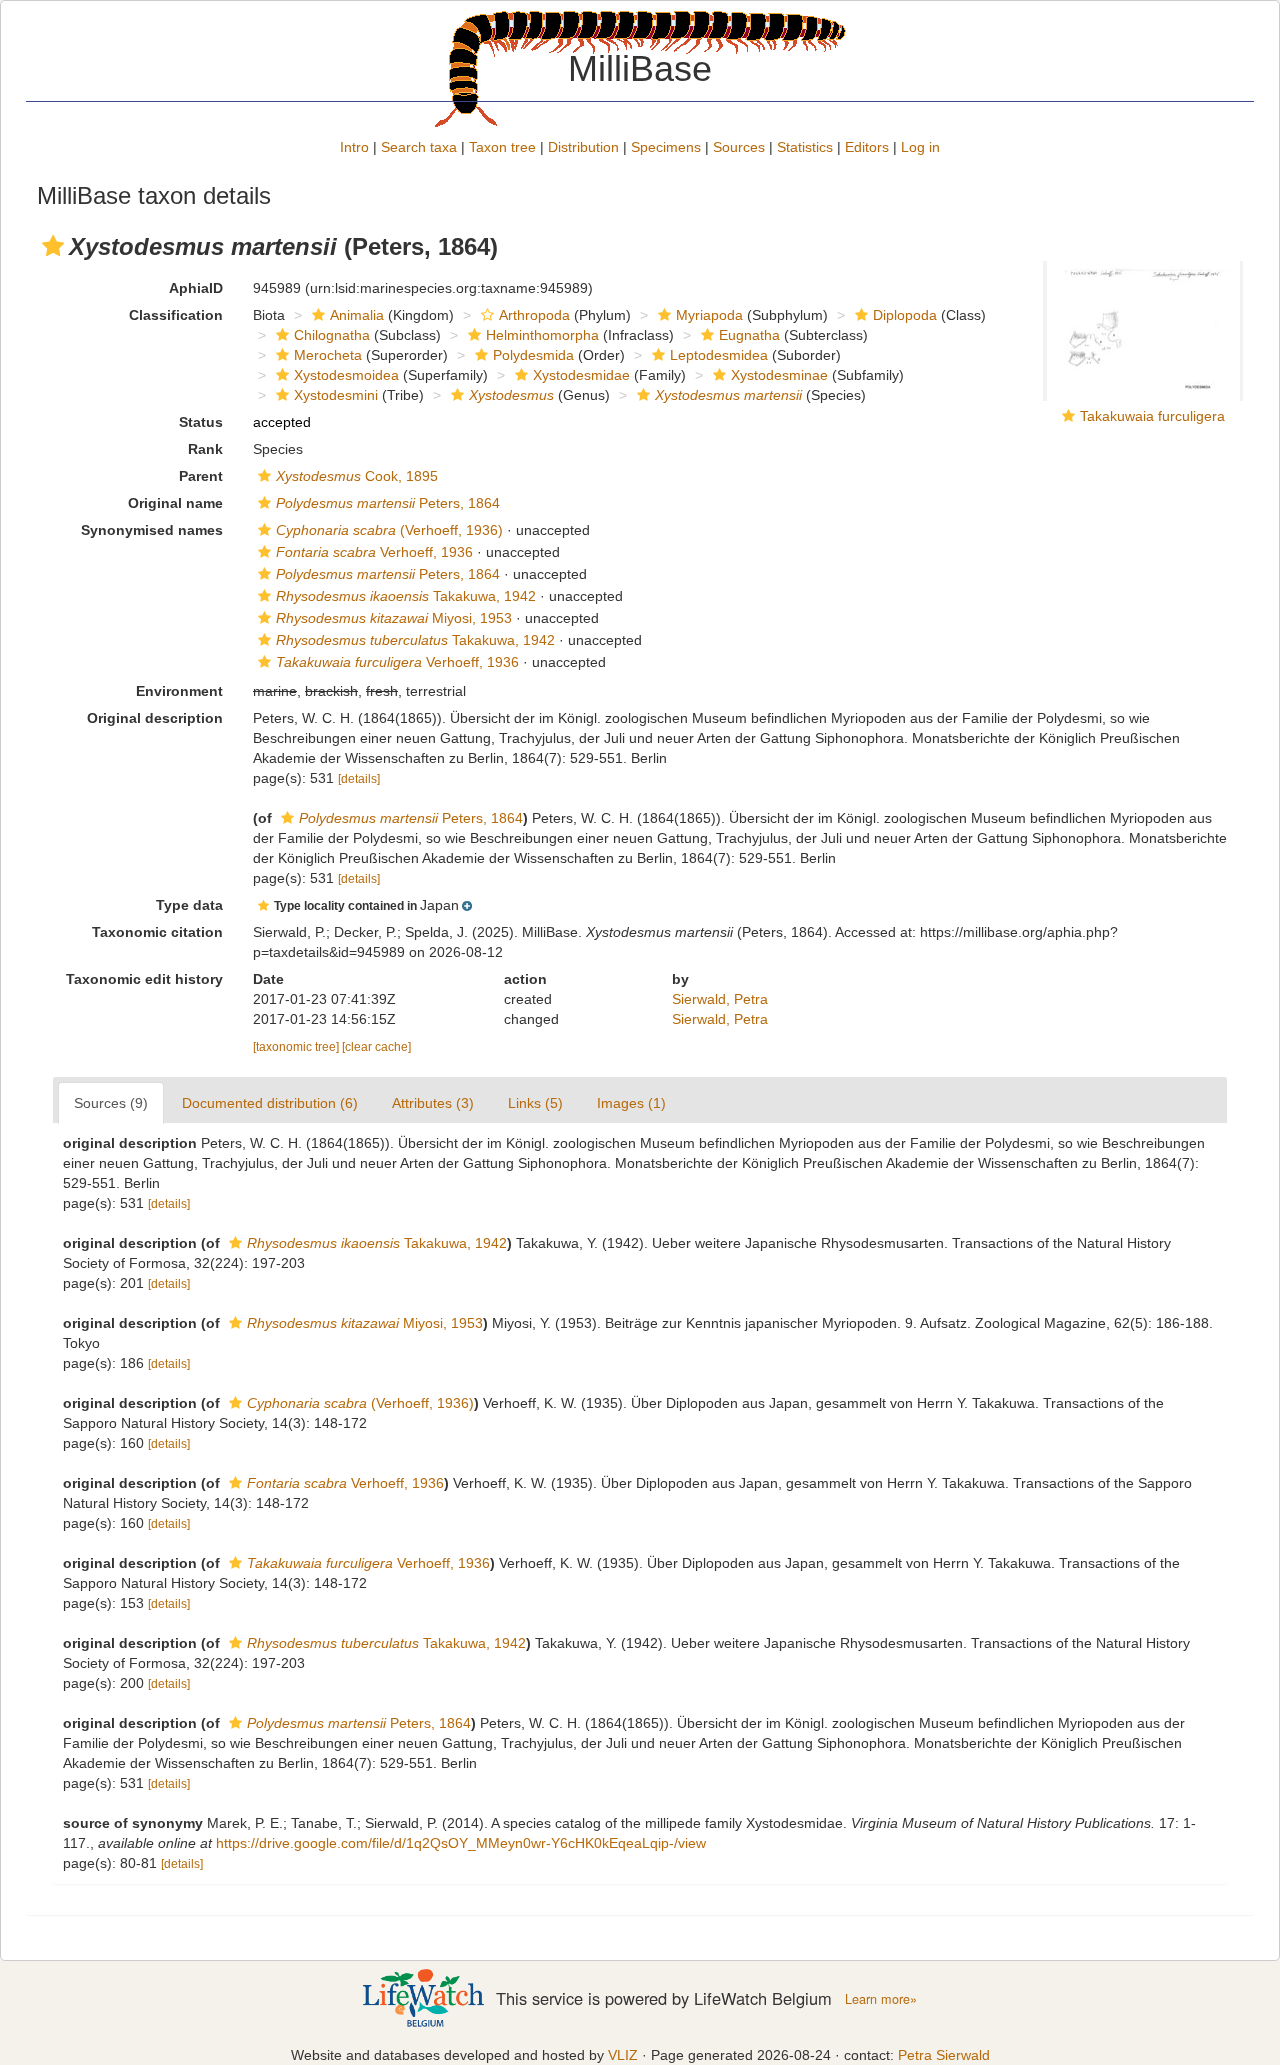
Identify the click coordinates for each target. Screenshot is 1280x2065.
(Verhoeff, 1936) (389, 530)
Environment (179, 691)
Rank (205, 449)
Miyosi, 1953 (394, 618)
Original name (175, 503)
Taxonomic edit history (144, 979)
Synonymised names (152, 530)
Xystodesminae (779, 375)
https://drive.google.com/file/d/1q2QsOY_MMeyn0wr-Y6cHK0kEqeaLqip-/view (461, 1843)
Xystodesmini (336, 395)
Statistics (805, 147)
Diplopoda (905, 315)
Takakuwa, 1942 (406, 596)
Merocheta (328, 355)
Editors (867, 147)
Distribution (583, 147)
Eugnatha (749, 335)
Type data (189, 905)
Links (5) (535, 1103)
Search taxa (419, 147)
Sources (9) (111, 1103)
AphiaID (196, 288)
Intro (354, 147)
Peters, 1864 (388, 503)
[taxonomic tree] (297, 1047)
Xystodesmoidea (346, 375)
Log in (920, 147)
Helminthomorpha (542, 335)
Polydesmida (533, 355)
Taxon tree (502, 147)
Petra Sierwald (944, 2055)
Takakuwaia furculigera (1152, 416)
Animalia (357, 315)
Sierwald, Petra (720, 999)
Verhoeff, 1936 (374, 552)
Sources (739, 147)
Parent (201, 476)
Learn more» (881, 1999)
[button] (53, 246)
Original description (155, 718)
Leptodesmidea (719, 355)
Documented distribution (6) (270, 1103)
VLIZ (623, 2055)
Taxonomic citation (157, 932)
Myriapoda (709, 315)
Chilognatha (332, 335)
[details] (359, 779)
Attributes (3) (433, 1103)
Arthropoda (534, 315)
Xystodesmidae (581, 375)
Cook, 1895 (357, 476)
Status (201, 422)
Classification (176, 315)
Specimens (666, 147)
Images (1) (631, 1103)
